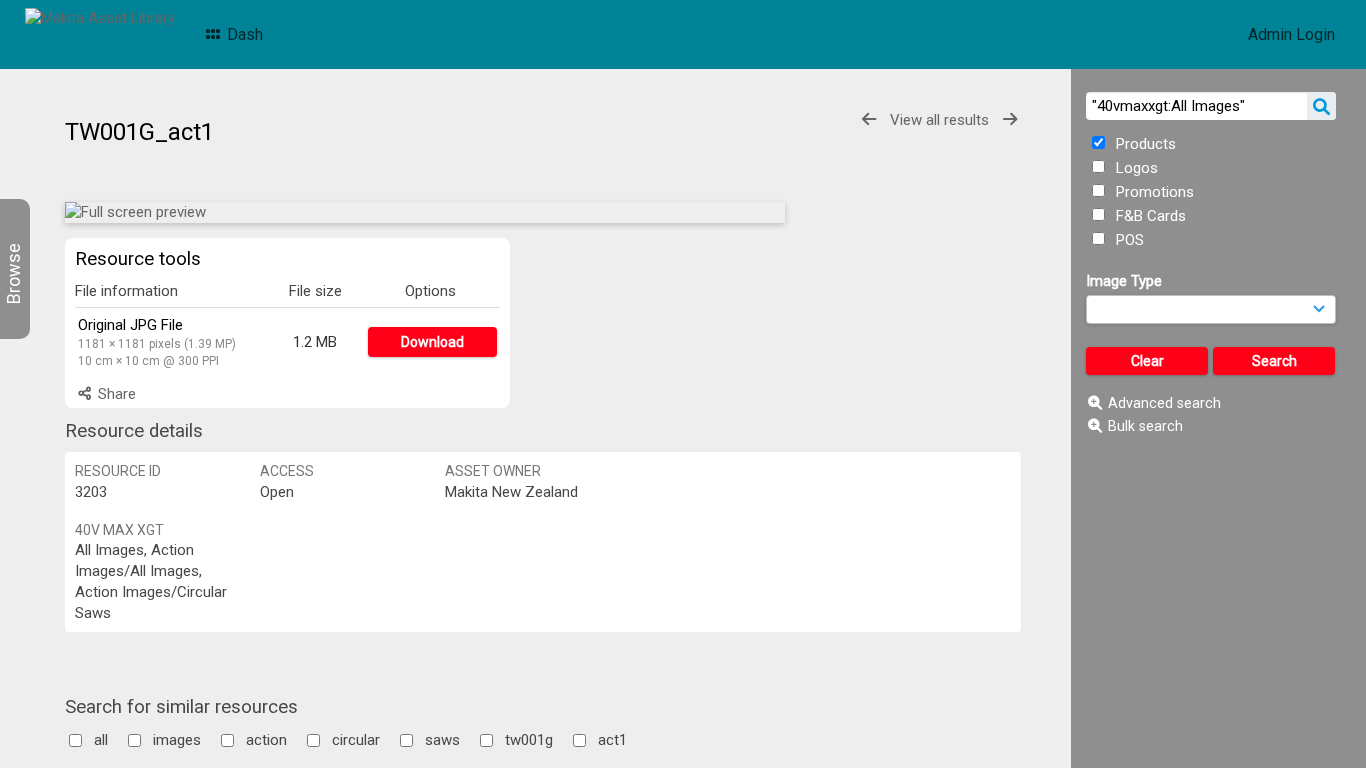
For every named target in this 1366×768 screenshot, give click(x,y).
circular (356, 740)
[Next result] (1010, 119)
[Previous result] (869, 119)
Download (432, 342)
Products (1144, 144)
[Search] (1321, 106)
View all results (939, 120)
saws (442, 740)
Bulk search (1145, 426)
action (266, 740)
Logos (1135, 168)
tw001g (529, 740)
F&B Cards (1149, 216)
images (177, 740)
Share (115, 394)
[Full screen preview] (425, 212)
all (101, 740)
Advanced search (1164, 403)
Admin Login (1291, 34)
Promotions (1153, 192)
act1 (612, 740)
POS (1128, 240)
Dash (243, 34)
